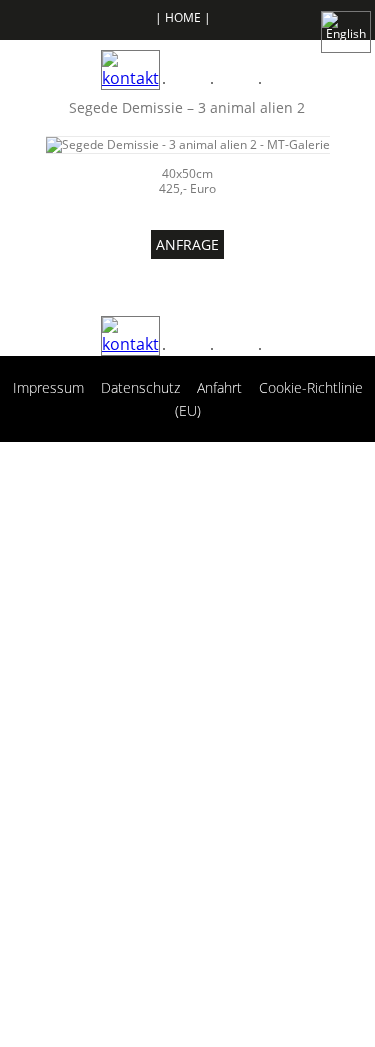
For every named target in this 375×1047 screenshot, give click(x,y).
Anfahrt (219, 387)
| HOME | (183, 17)
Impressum (48, 387)
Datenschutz (140, 387)
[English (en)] (346, 20)
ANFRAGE (187, 244)
